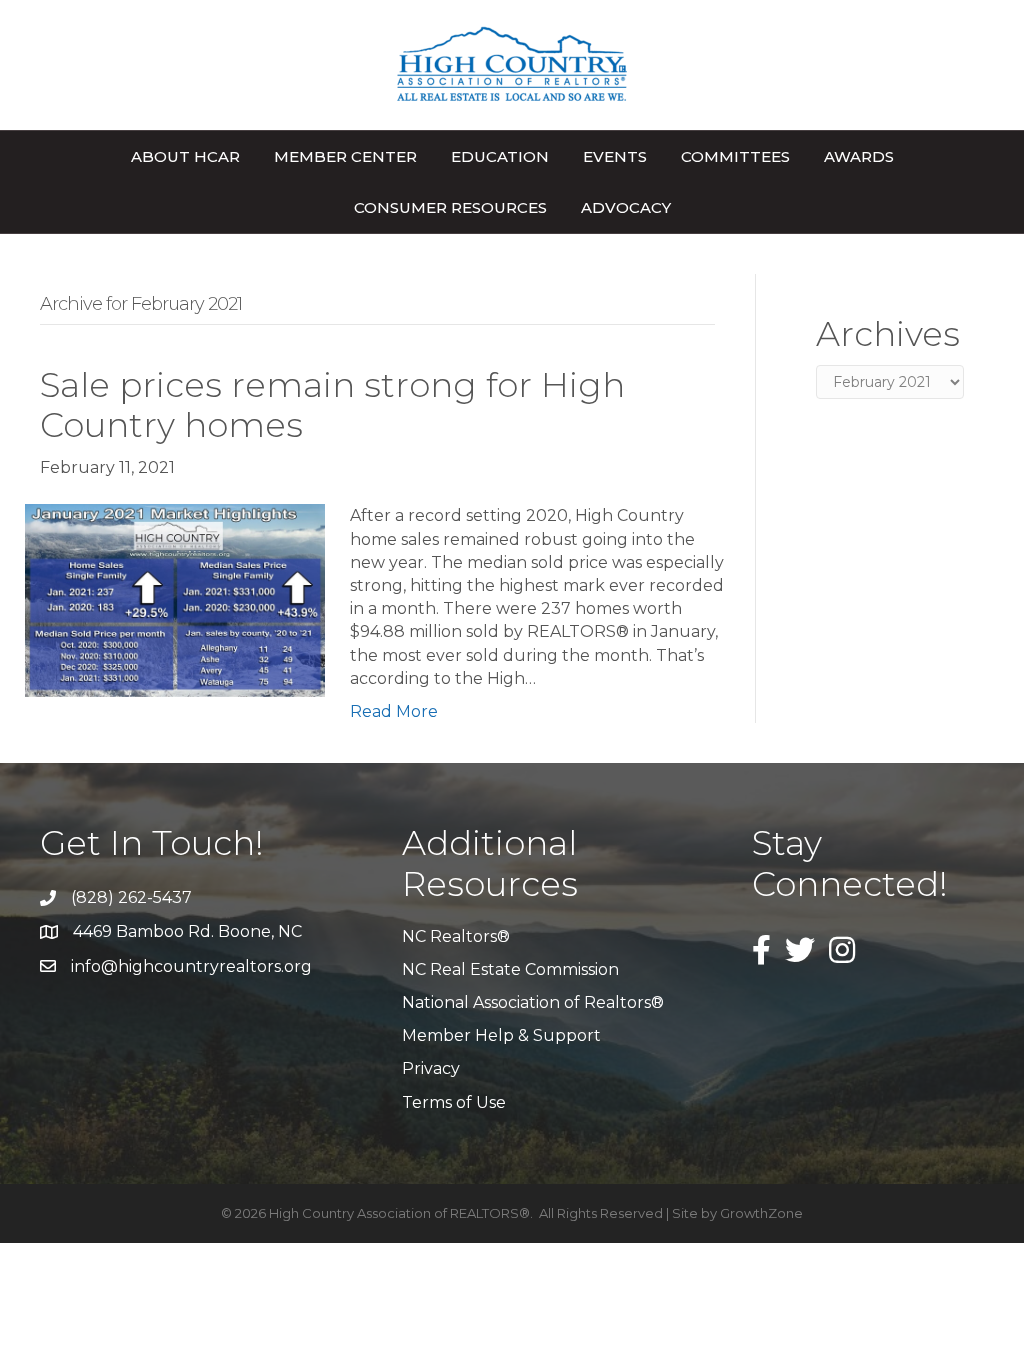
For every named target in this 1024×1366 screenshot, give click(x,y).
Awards (859, 156)
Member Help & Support (501, 1035)
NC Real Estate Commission (510, 969)
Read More (394, 711)
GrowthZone (761, 1213)
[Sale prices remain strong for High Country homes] (175, 599)
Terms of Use (454, 1102)
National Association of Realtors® (533, 1002)
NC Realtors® (456, 936)
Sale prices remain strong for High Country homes (332, 405)
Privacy (431, 1068)
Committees (735, 156)
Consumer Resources (450, 207)
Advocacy (626, 207)
